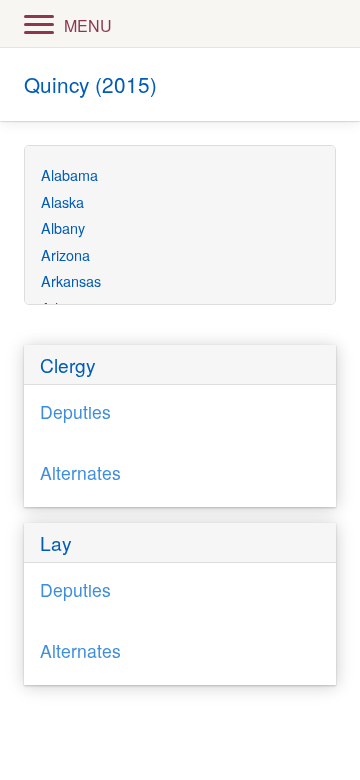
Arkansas (71, 280)
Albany (63, 227)
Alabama (69, 174)
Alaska (62, 201)
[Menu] (39, 23)
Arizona (65, 254)
